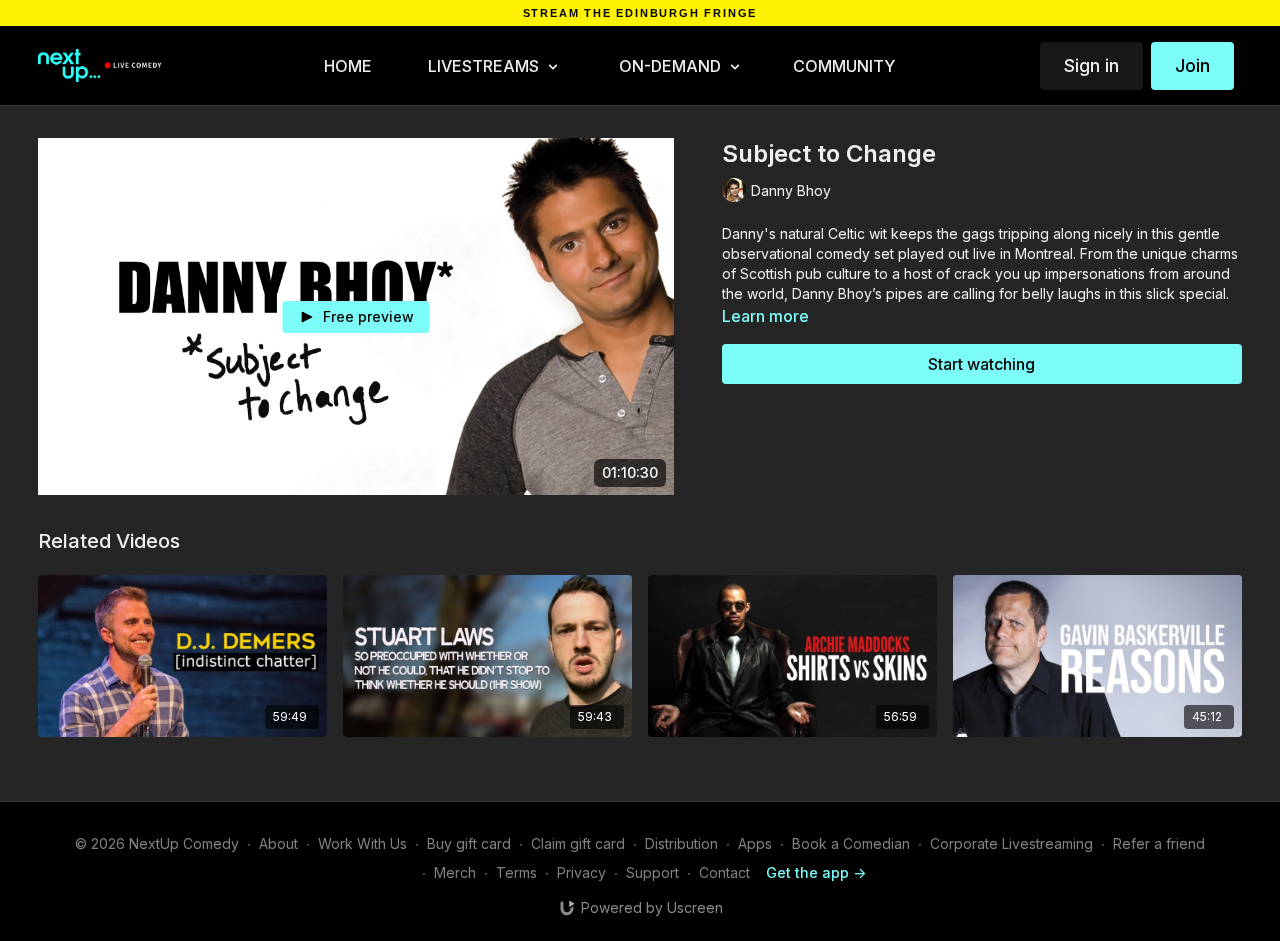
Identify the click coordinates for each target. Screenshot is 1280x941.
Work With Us (362, 843)
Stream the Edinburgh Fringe (640, 13)
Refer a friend (1159, 843)
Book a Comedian (851, 843)
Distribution (681, 843)
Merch (455, 872)
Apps (755, 843)
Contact (724, 872)
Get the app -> (816, 872)
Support (652, 872)
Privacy (581, 872)
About (278, 843)
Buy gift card (469, 843)
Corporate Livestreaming (1011, 843)
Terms (516, 872)
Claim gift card (578, 843)
